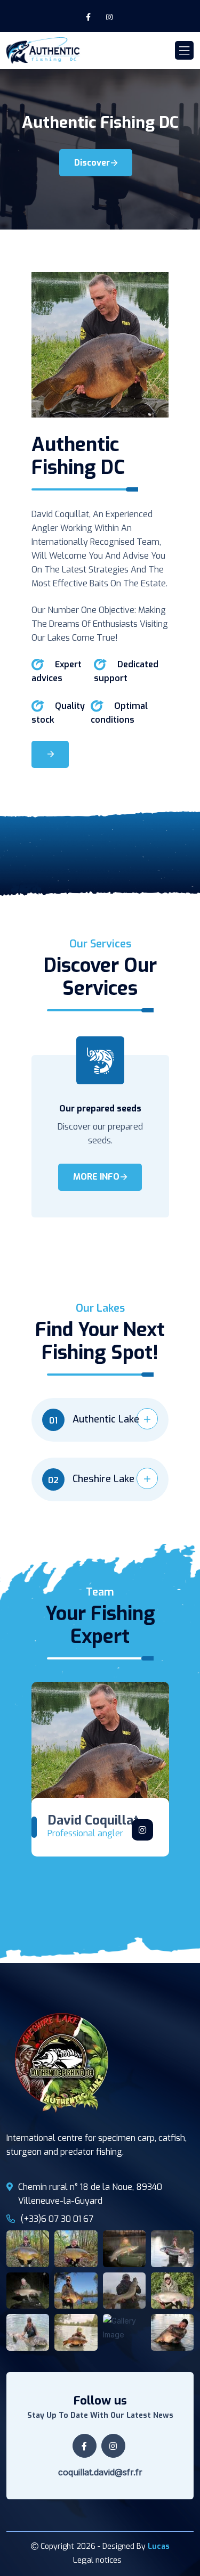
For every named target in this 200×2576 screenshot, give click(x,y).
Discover (92, 163)
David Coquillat (93, 1820)
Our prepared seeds (100, 1109)
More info (96, 1177)
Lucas (159, 2546)
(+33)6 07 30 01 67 (57, 2219)
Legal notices (97, 2560)
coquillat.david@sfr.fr (100, 2472)
